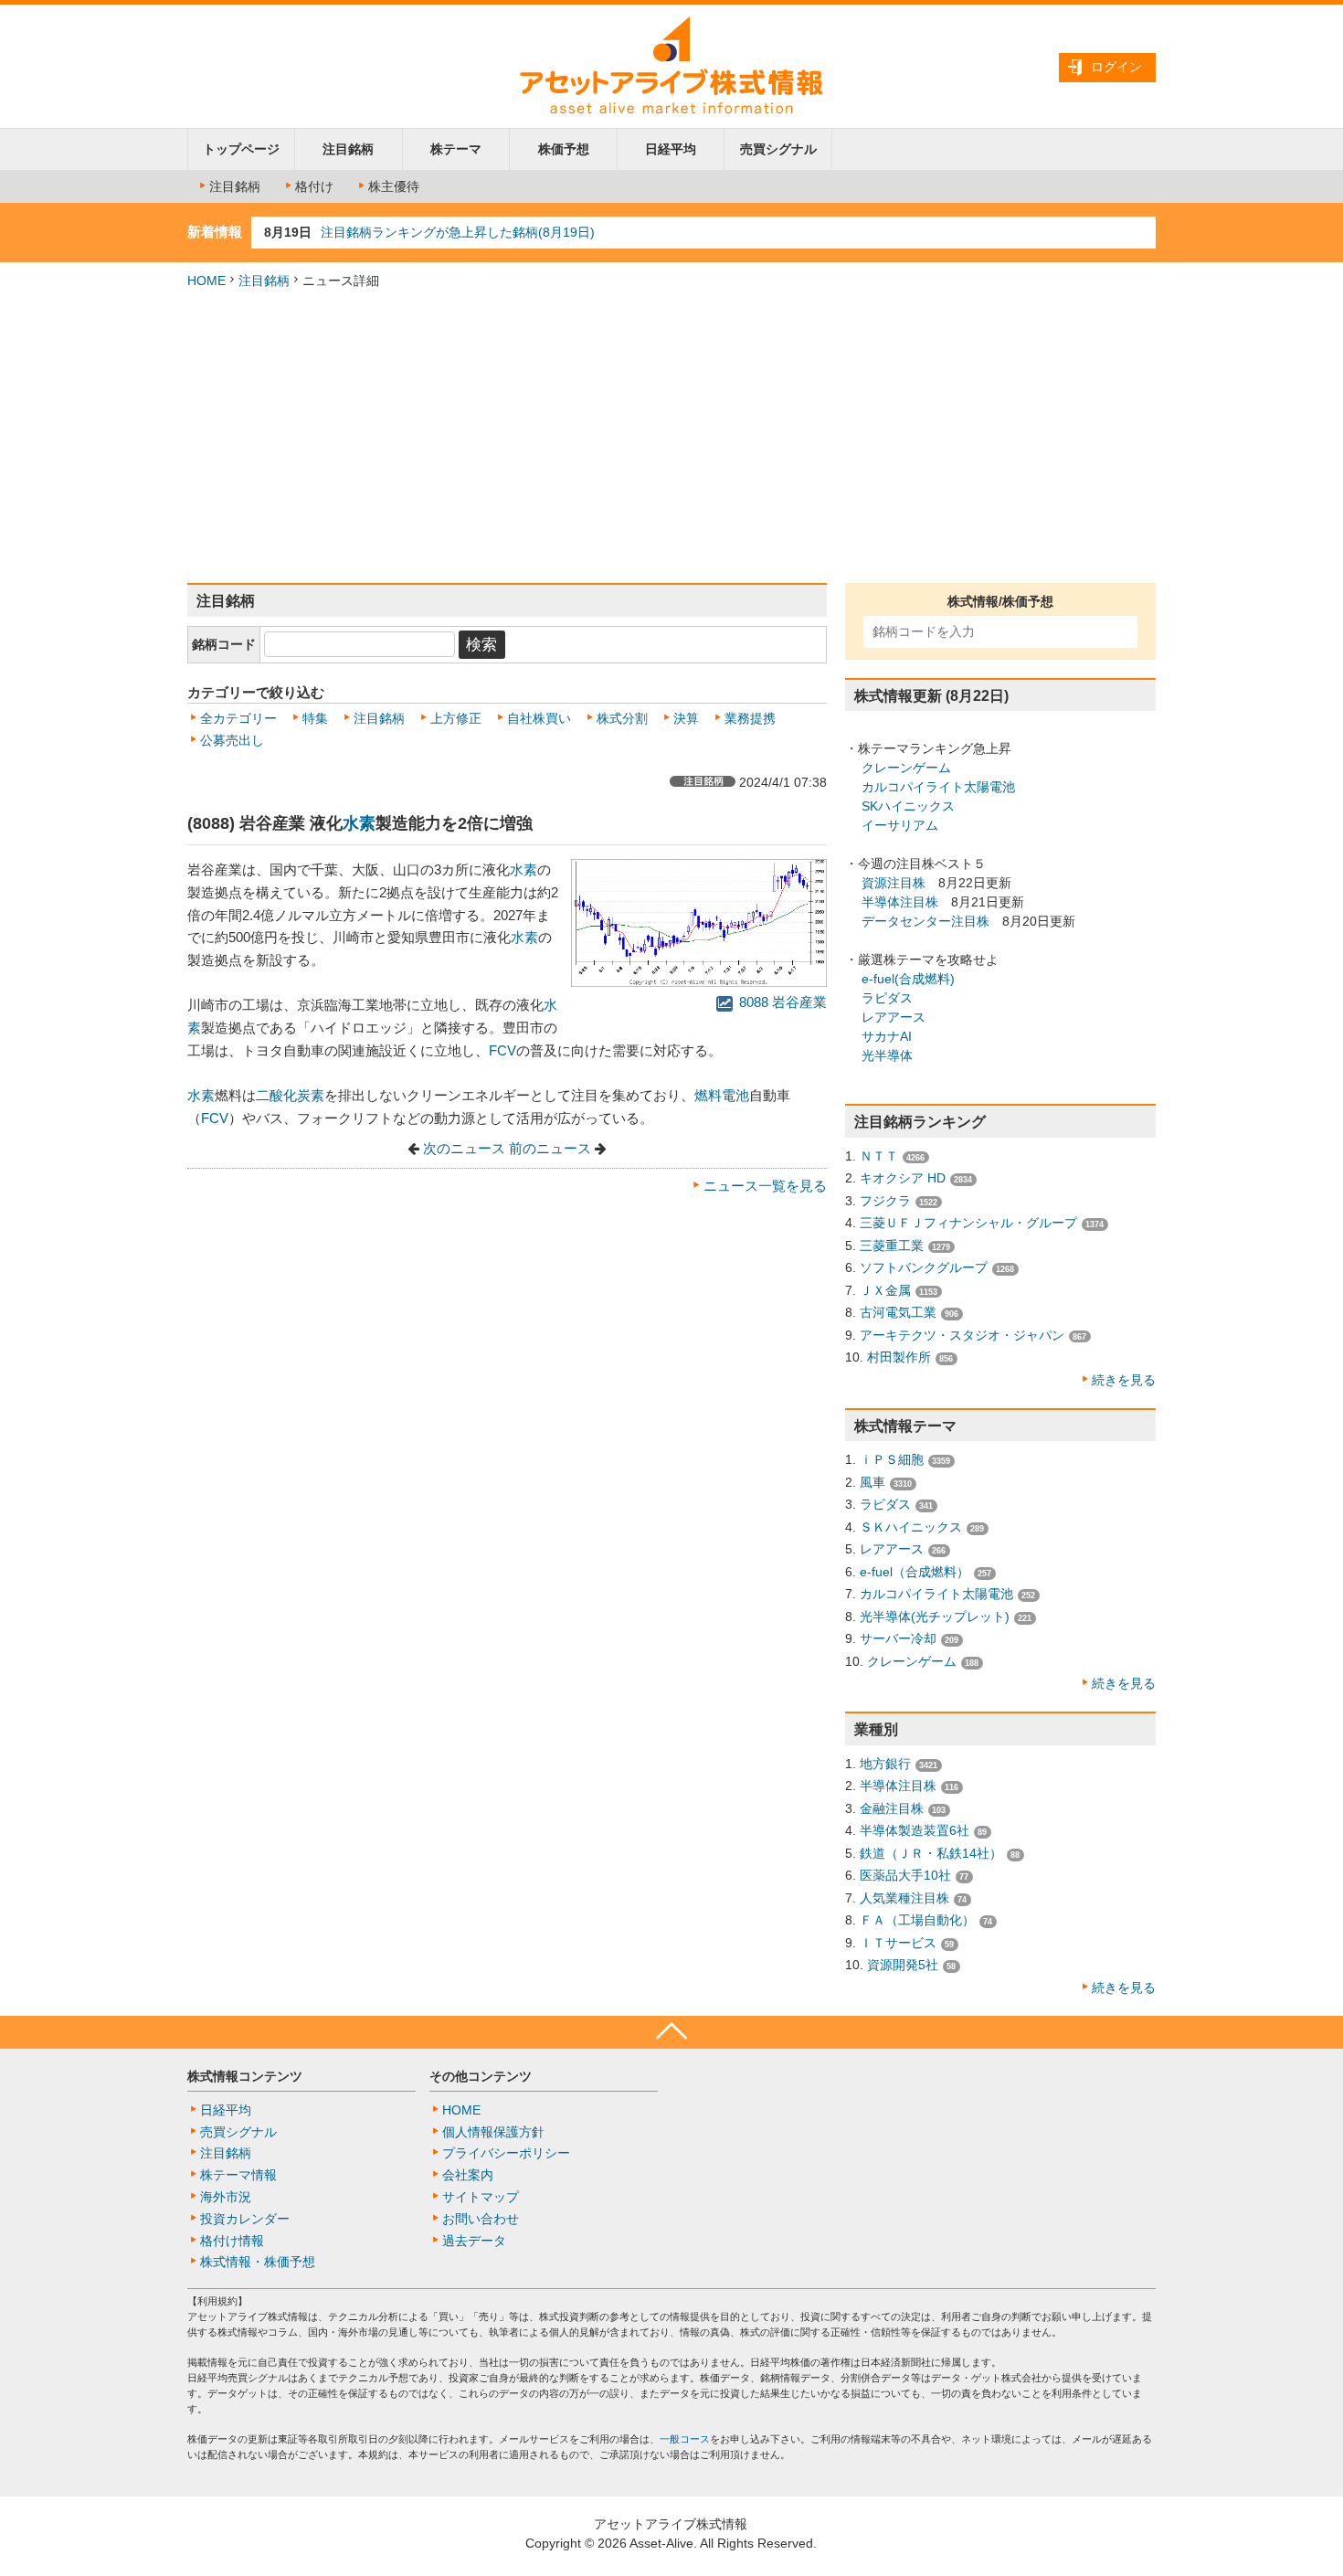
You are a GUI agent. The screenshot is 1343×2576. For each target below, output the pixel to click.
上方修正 (456, 718)
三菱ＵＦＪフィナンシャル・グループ (968, 1223)
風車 (872, 1482)
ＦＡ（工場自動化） (917, 1920)
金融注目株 (892, 1808)
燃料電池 (722, 1095)
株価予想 (564, 149)
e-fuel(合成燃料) (908, 979)
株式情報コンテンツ (245, 2076)
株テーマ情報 (238, 2175)
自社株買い (539, 718)
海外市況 (226, 2197)
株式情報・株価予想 (258, 2262)
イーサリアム (900, 825)
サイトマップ (481, 2197)
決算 (686, 718)
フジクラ (885, 1201)
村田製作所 (899, 1357)
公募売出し (232, 740)
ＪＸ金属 (885, 1290)
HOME (206, 281)
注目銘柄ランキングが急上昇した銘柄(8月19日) (458, 232)
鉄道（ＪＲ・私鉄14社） (931, 1853)
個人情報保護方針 (493, 2132)
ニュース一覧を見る (765, 1186)
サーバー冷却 (898, 1638)
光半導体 (887, 1055)
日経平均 (671, 149)
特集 (315, 718)
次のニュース (464, 1149)
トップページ (241, 149)
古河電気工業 (898, 1312)
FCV (502, 1050)
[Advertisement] (671, 437)
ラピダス (887, 998)
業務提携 (750, 718)
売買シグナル (778, 149)
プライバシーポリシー (506, 2153)
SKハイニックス (908, 806)
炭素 (311, 1095)
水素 (359, 823)
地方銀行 (885, 1764)
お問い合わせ (481, 2219)
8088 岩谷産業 (781, 1002)
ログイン (1116, 67)
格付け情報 (232, 2241)
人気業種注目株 (904, 1898)
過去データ (474, 2241)
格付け (314, 186)
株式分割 (622, 718)
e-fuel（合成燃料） (915, 1572)
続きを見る (1124, 1380)
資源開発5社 (903, 1965)
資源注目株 (894, 883)
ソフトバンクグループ (924, 1267)
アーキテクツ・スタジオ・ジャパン (962, 1335)
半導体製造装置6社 (915, 1830)
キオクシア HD (903, 1178)
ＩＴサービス (898, 1943)
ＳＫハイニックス (911, 1527)
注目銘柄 (348, 149)
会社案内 (468, 2175)
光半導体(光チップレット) (935, 1617)
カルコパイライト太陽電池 (938, 787)
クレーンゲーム (906, 768)
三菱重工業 (892, 1246)
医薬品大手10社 (905, 1875)
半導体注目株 (900, 902)
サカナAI (887, 1036)
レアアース (894, 1017)
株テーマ (456, 149)
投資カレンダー (245, 2219)
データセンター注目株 (925, 921)
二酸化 (276, 1095)
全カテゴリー (238, 718)
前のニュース (550, 1149)
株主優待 (394, 186)
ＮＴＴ (879, 1156)
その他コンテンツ (481, 2076)
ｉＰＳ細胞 (892, 1459)
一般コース (685, 2439)
